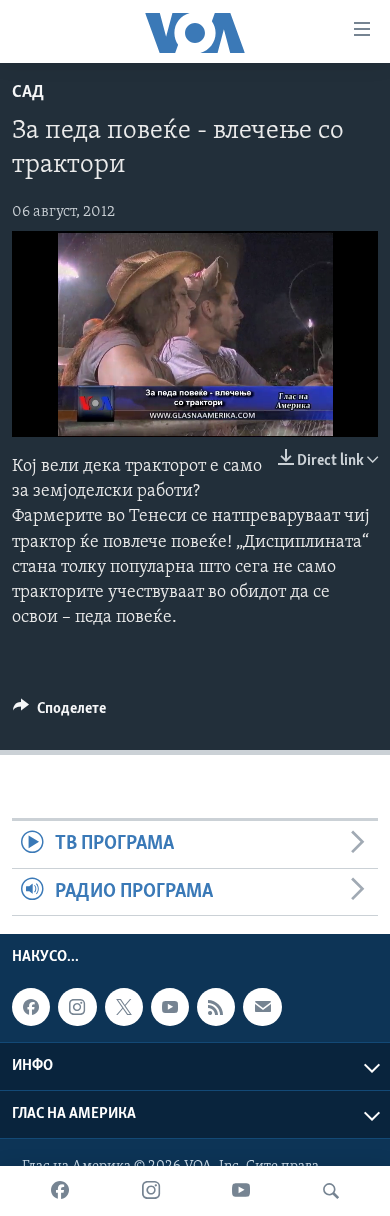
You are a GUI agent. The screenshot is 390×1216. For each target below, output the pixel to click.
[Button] (59, 713)
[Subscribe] (262, 1007)
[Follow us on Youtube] (170, 1007)
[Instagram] (151, 1191)
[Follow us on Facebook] (31, 1007)
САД (28, 93)
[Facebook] (60, 1191)
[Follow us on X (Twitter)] (124, 1007)
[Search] (331, 1191)
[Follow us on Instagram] (77, 1007)
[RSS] (216, 1007)
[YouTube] (241, 1191)
